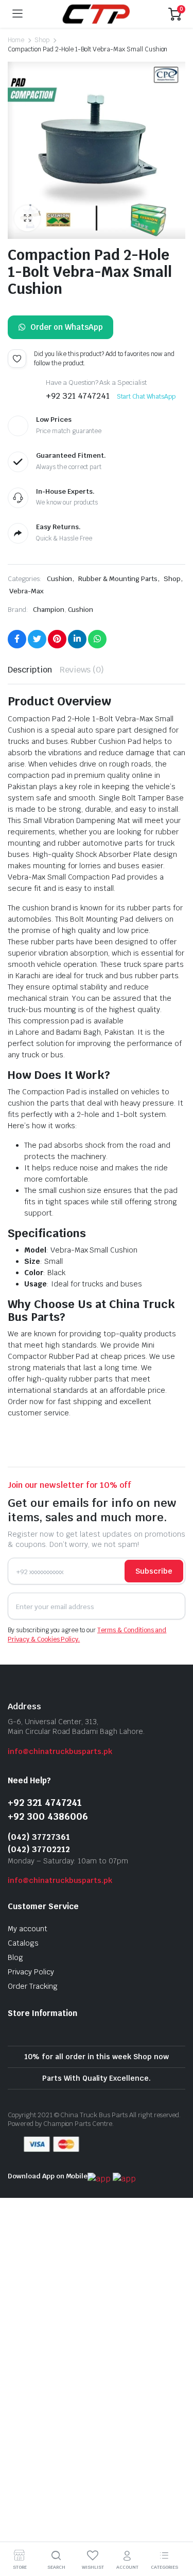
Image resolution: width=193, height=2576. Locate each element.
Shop (42, 40)
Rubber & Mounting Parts (118, 579)
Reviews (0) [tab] (82, 670)
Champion (49, 610)
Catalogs (23, 1943)
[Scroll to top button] (177, 2530)
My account (28, 1929)
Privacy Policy (31, 1972)
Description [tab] (30, 670)
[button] (27, 218)
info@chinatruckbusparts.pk (60, 1751)
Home (16, 40)
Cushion (60, 579)
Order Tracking (33, 1986)
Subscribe (154, 1571)
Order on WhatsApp (67, 327)
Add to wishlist (17, 359)
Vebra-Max (26, 591)
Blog (15, 1957)
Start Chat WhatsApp (146, 397)
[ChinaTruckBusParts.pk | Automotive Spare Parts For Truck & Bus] (95, 14)
